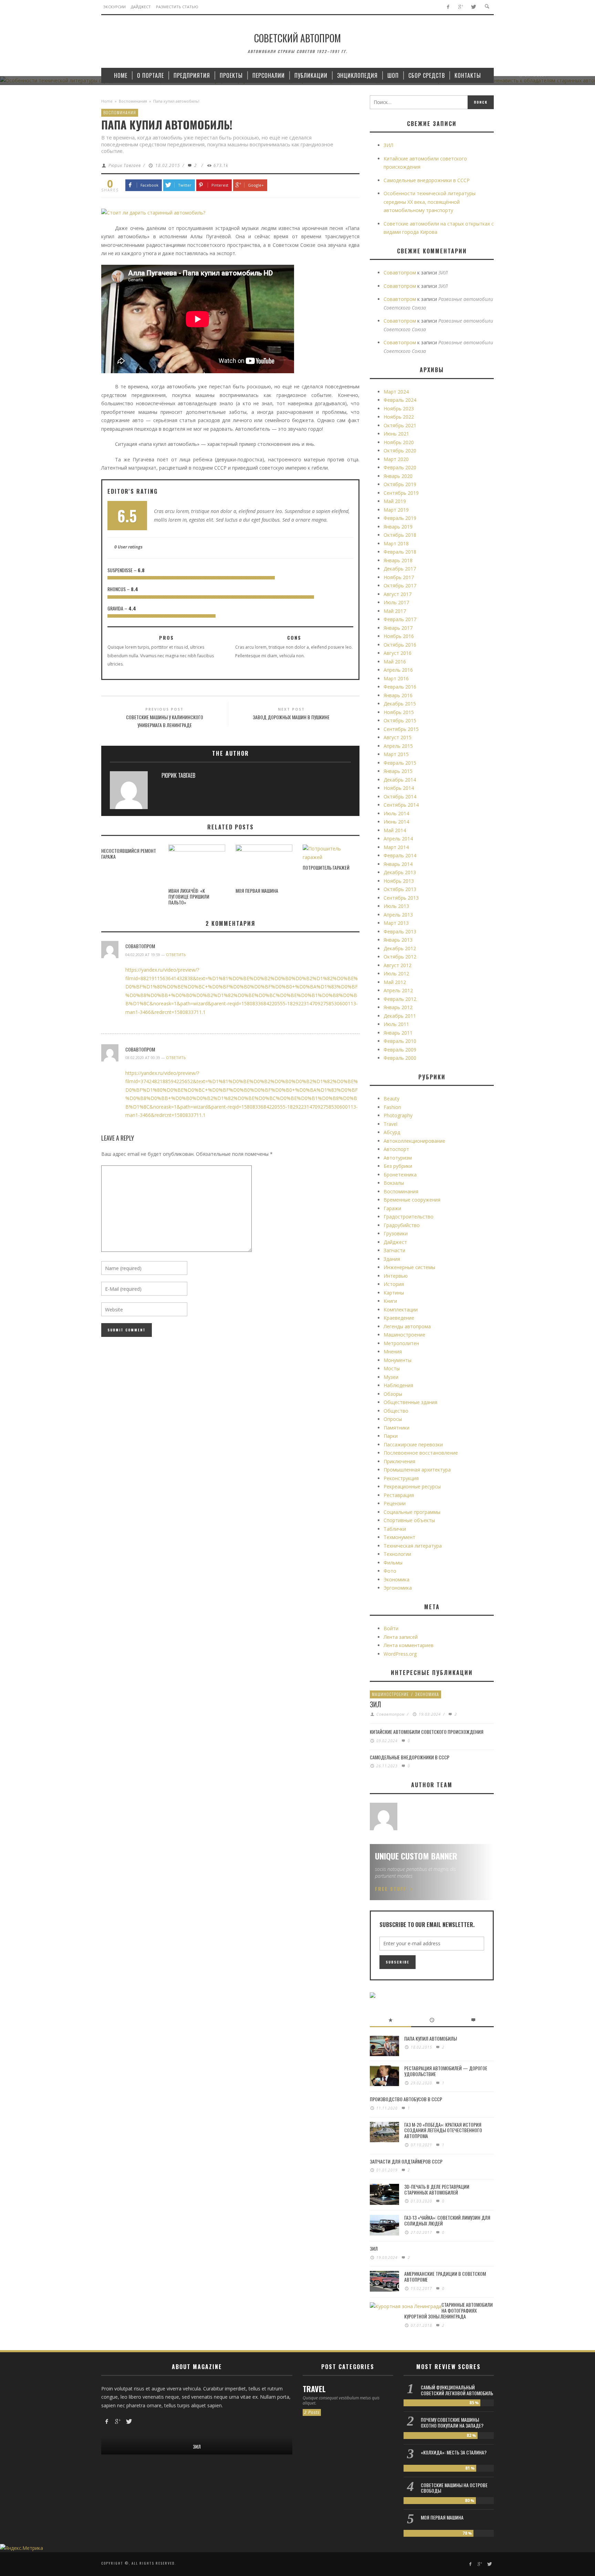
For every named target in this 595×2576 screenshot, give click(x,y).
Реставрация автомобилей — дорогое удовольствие (446, 2071)
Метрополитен (401, 1343)
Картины (394, 1293)
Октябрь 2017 (400, 585)
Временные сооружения (412, 1200)
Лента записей (401, 1637)
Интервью (396, 1276)
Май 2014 (395, 830)
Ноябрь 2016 (399, 636)
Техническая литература (413, 1546)
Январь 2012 (398, 1007)
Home (107, 101)
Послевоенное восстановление (421, 1453)
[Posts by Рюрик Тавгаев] (129, 792)
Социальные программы (412, 1512)
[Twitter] (473, 7)
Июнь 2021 (396, 434)
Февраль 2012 (400, 999)
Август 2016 (398, 653)
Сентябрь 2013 (401, 898)
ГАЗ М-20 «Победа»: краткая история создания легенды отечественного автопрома (443, 2130)
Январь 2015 (398, 771)
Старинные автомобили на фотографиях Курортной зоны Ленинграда (448, 2310)
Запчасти (394, 1250)
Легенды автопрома (407, 1326)
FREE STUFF (391, 1889)
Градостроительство (409, 1217)
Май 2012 (395, 982)
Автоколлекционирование (414, 1141)
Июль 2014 (396, 813)
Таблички (395, 1529)
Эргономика (398, 1588)
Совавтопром (140, 946)
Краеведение (399, 1318)
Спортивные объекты (409, 1520)
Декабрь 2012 (400, 948)
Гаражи (392, 1208)
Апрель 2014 (398, 839)
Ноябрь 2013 (399, 881)
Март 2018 (396, 543)
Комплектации (401, 1310)
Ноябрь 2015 (399, 712)
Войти (391, 1628)
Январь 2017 (398, 628)
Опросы (393, 1419)
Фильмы (393, 1563)
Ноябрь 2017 (399, 577)
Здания (392, 1259)
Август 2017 (398, 594)
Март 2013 (396, 923)
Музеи (391, 1377)
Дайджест (395, 1242)
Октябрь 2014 (400, 797)
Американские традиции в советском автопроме (445, 2276)
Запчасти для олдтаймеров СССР (406, 2161)
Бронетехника (400, 1175)
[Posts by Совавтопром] (384, 1816)
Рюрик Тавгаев (125, 165)
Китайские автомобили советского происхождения (427, 1732)
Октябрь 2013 (400, 889)
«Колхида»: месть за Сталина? (454, 2452)
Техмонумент (399, 1537)
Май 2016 (395, 662)
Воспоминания (133, 101)
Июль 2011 (396, 1024)
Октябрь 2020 (400, 451)
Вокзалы (394, 1183)
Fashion (392, 1107)
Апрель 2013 (398, 915)
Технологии (397, 1554)
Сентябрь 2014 (401, 805)
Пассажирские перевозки (413, 1444)
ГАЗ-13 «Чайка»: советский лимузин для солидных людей (447, 2220)
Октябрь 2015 (400, 720)
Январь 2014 (398, 864)
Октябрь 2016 (400, 645)
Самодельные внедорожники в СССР (427, 180)
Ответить (176, 955)
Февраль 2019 (400, 518)
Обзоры (393, 1394)
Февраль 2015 (400, 763)
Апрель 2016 (398, 670)
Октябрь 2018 (400, 535)
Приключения (399, 1461)
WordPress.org (400, 1654)
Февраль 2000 (400, 1058)
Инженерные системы (409, 1267)
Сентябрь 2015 (401, 729)
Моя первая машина (257, 891)
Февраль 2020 (400, 467)
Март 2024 (396, 392)
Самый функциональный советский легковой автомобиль (457, 2390)
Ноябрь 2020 (399, 442)
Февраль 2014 (400, 855)
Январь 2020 (398, 476)
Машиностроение (404, 1335)
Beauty (392, 1098)
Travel (390, 1124)
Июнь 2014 (396, 822)
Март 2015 (396, 754)
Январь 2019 (398, 527)
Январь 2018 (398, 560)
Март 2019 (396, 510)
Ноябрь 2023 (399, 409)
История (394, 1284)
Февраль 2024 (400, 400)
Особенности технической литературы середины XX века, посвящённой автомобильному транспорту (430, 202)
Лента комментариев (409, 1645)
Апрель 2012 (398, 990)
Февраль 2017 (400, 619)
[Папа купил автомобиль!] (153, 212)
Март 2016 (396, 678)
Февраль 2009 (400, 1050)
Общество (396, 1411)
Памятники (396, 1428)
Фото (390, 1571)
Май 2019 (395, 501)
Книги (390, 1301)
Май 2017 (395, 611)
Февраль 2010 (400, 1041)
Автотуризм (398, 1158)
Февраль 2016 (400, 687)
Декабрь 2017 (400, 569)
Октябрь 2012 (400, 957)
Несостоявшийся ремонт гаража (129, 854)
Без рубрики (398, 1166)
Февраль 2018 (400, 552)
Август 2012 (398, 965)
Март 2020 (396, 459)
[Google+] (461, 7)
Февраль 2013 (400, 931)
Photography (398, 1115)
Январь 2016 (398, 695)
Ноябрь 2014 (399, 788)
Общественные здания (410, 1402)
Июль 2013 (396, 906)
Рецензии (395, 1503)
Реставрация (399, 1495)
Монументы (398, 1360)
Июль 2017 (396, 602)
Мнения (393, 1352)
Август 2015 (398, 737)
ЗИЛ (388, 145)
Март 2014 (396, 847)
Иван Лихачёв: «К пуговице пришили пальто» (189, 896)
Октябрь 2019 (400, 484)
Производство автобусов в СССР (406, 2099)
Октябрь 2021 (400, 425)
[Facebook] (448, 7)
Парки (391, 1436)
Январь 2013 (398, 940)
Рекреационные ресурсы (412, 1486)
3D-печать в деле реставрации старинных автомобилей (437, 2189)
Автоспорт (396, 1149)
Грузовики (396, 1233)
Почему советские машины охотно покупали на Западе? (452, 2422)
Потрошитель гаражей (326, 867)
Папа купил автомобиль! (431, 2038)
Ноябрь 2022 (399, 417)
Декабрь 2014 (400, 780)
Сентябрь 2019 (401, 493)
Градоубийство (402, 1225)
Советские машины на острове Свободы (454, 2488)
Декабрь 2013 (400, 872)
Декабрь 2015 (400, 704)
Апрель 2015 (398, 746)
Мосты (392, 1368)
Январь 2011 (398, 1033)
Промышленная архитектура (417, 1470)
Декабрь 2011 (400, 1016)
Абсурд (392, 1132)
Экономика (396, 1579)
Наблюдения (398, 1385)
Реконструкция (401, 1478)
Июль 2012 (396, 973)
